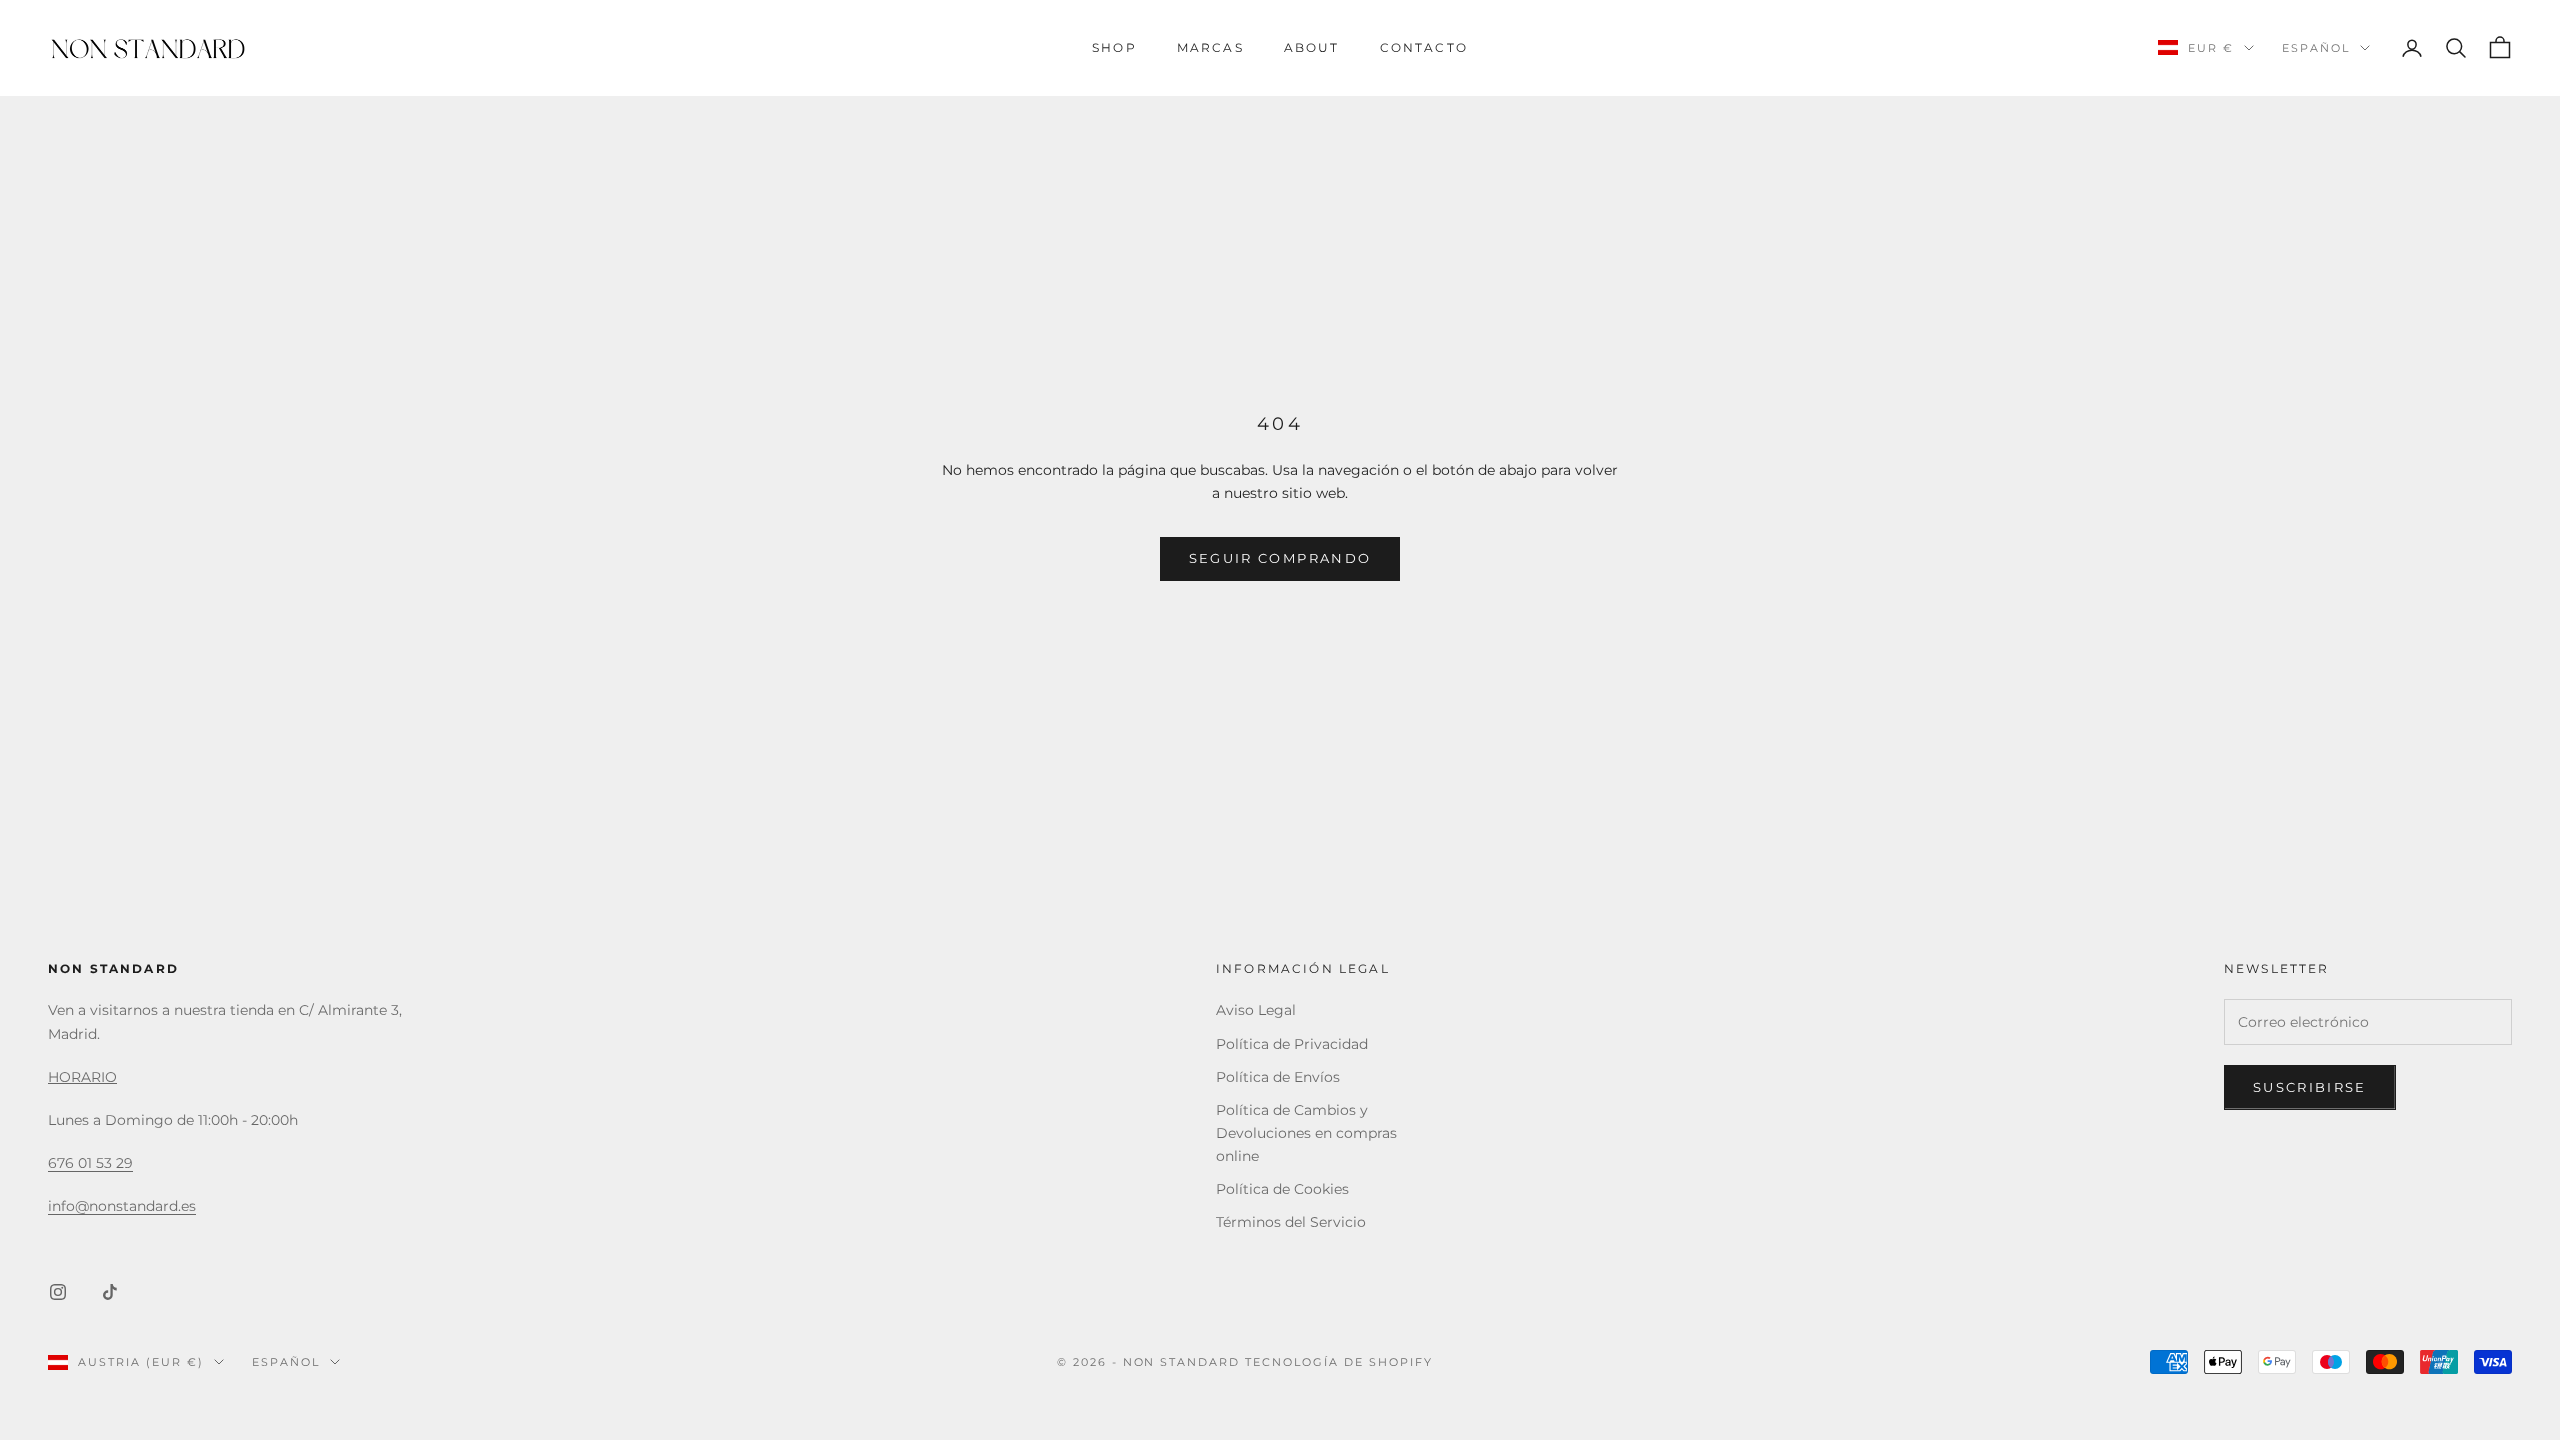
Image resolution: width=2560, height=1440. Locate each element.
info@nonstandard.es (122, 1206)
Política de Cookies (1282, 1189)
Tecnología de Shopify (1339, 1362)
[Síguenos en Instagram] (58, 1292)
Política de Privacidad (1292, 1044)
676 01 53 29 (90, 1163)
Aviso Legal (1256, 1010)
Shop (1114, 47)
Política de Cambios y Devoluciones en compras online (1306, 1133)
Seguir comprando (1280, 558)
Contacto (1424, 47)
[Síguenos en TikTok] (110, 1292)
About (1312, 47)
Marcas (1210, 47)
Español (2316, 48)
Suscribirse (2310, 1087)
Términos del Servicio (1291, 1222)
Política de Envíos (1278, 1077)
